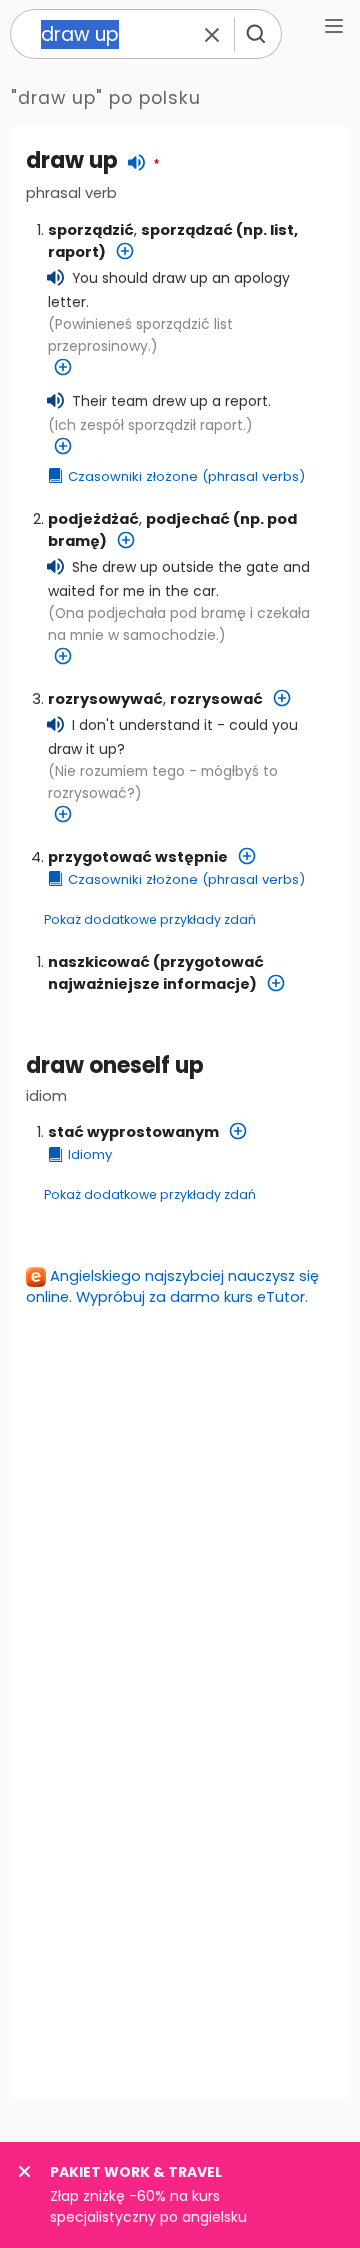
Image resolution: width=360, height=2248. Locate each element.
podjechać (188, 519)
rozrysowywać (105, 699)
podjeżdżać (93, 519)
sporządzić (91, 230)
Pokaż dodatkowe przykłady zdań (150, 919)
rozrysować (216, 699)
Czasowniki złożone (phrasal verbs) (186, 476)
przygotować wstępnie (138, 857)
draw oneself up (115, 1065)
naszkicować (99, 962)
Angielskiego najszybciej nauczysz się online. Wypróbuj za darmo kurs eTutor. (172, 1286)
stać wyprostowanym (133, 1132)
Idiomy (90, 1154)
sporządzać (187, 230)
